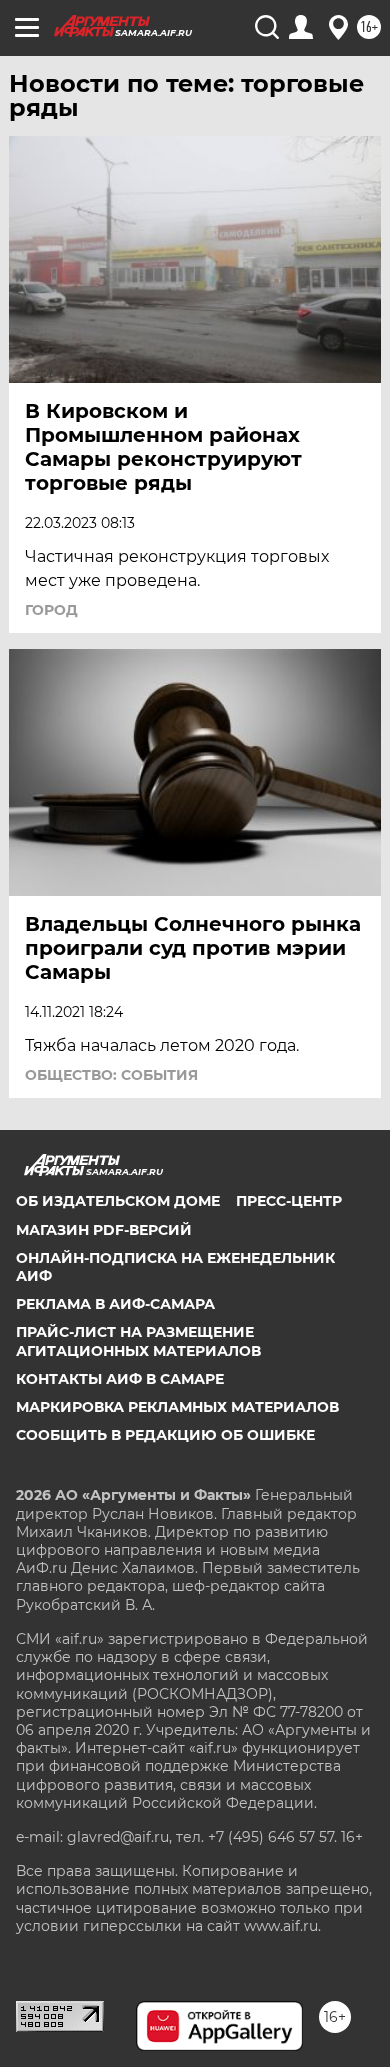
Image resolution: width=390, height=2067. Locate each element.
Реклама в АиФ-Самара (115, 1304)
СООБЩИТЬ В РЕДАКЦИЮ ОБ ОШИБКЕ (165, 1435)
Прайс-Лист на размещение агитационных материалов (138, 1341)
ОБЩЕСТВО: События (111, 1075)
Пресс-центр (289, 1201)
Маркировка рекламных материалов (177, 1407)
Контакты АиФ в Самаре (120, 1379)
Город (51, 610)
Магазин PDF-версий (104, 1230)
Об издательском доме (118, 1201)
